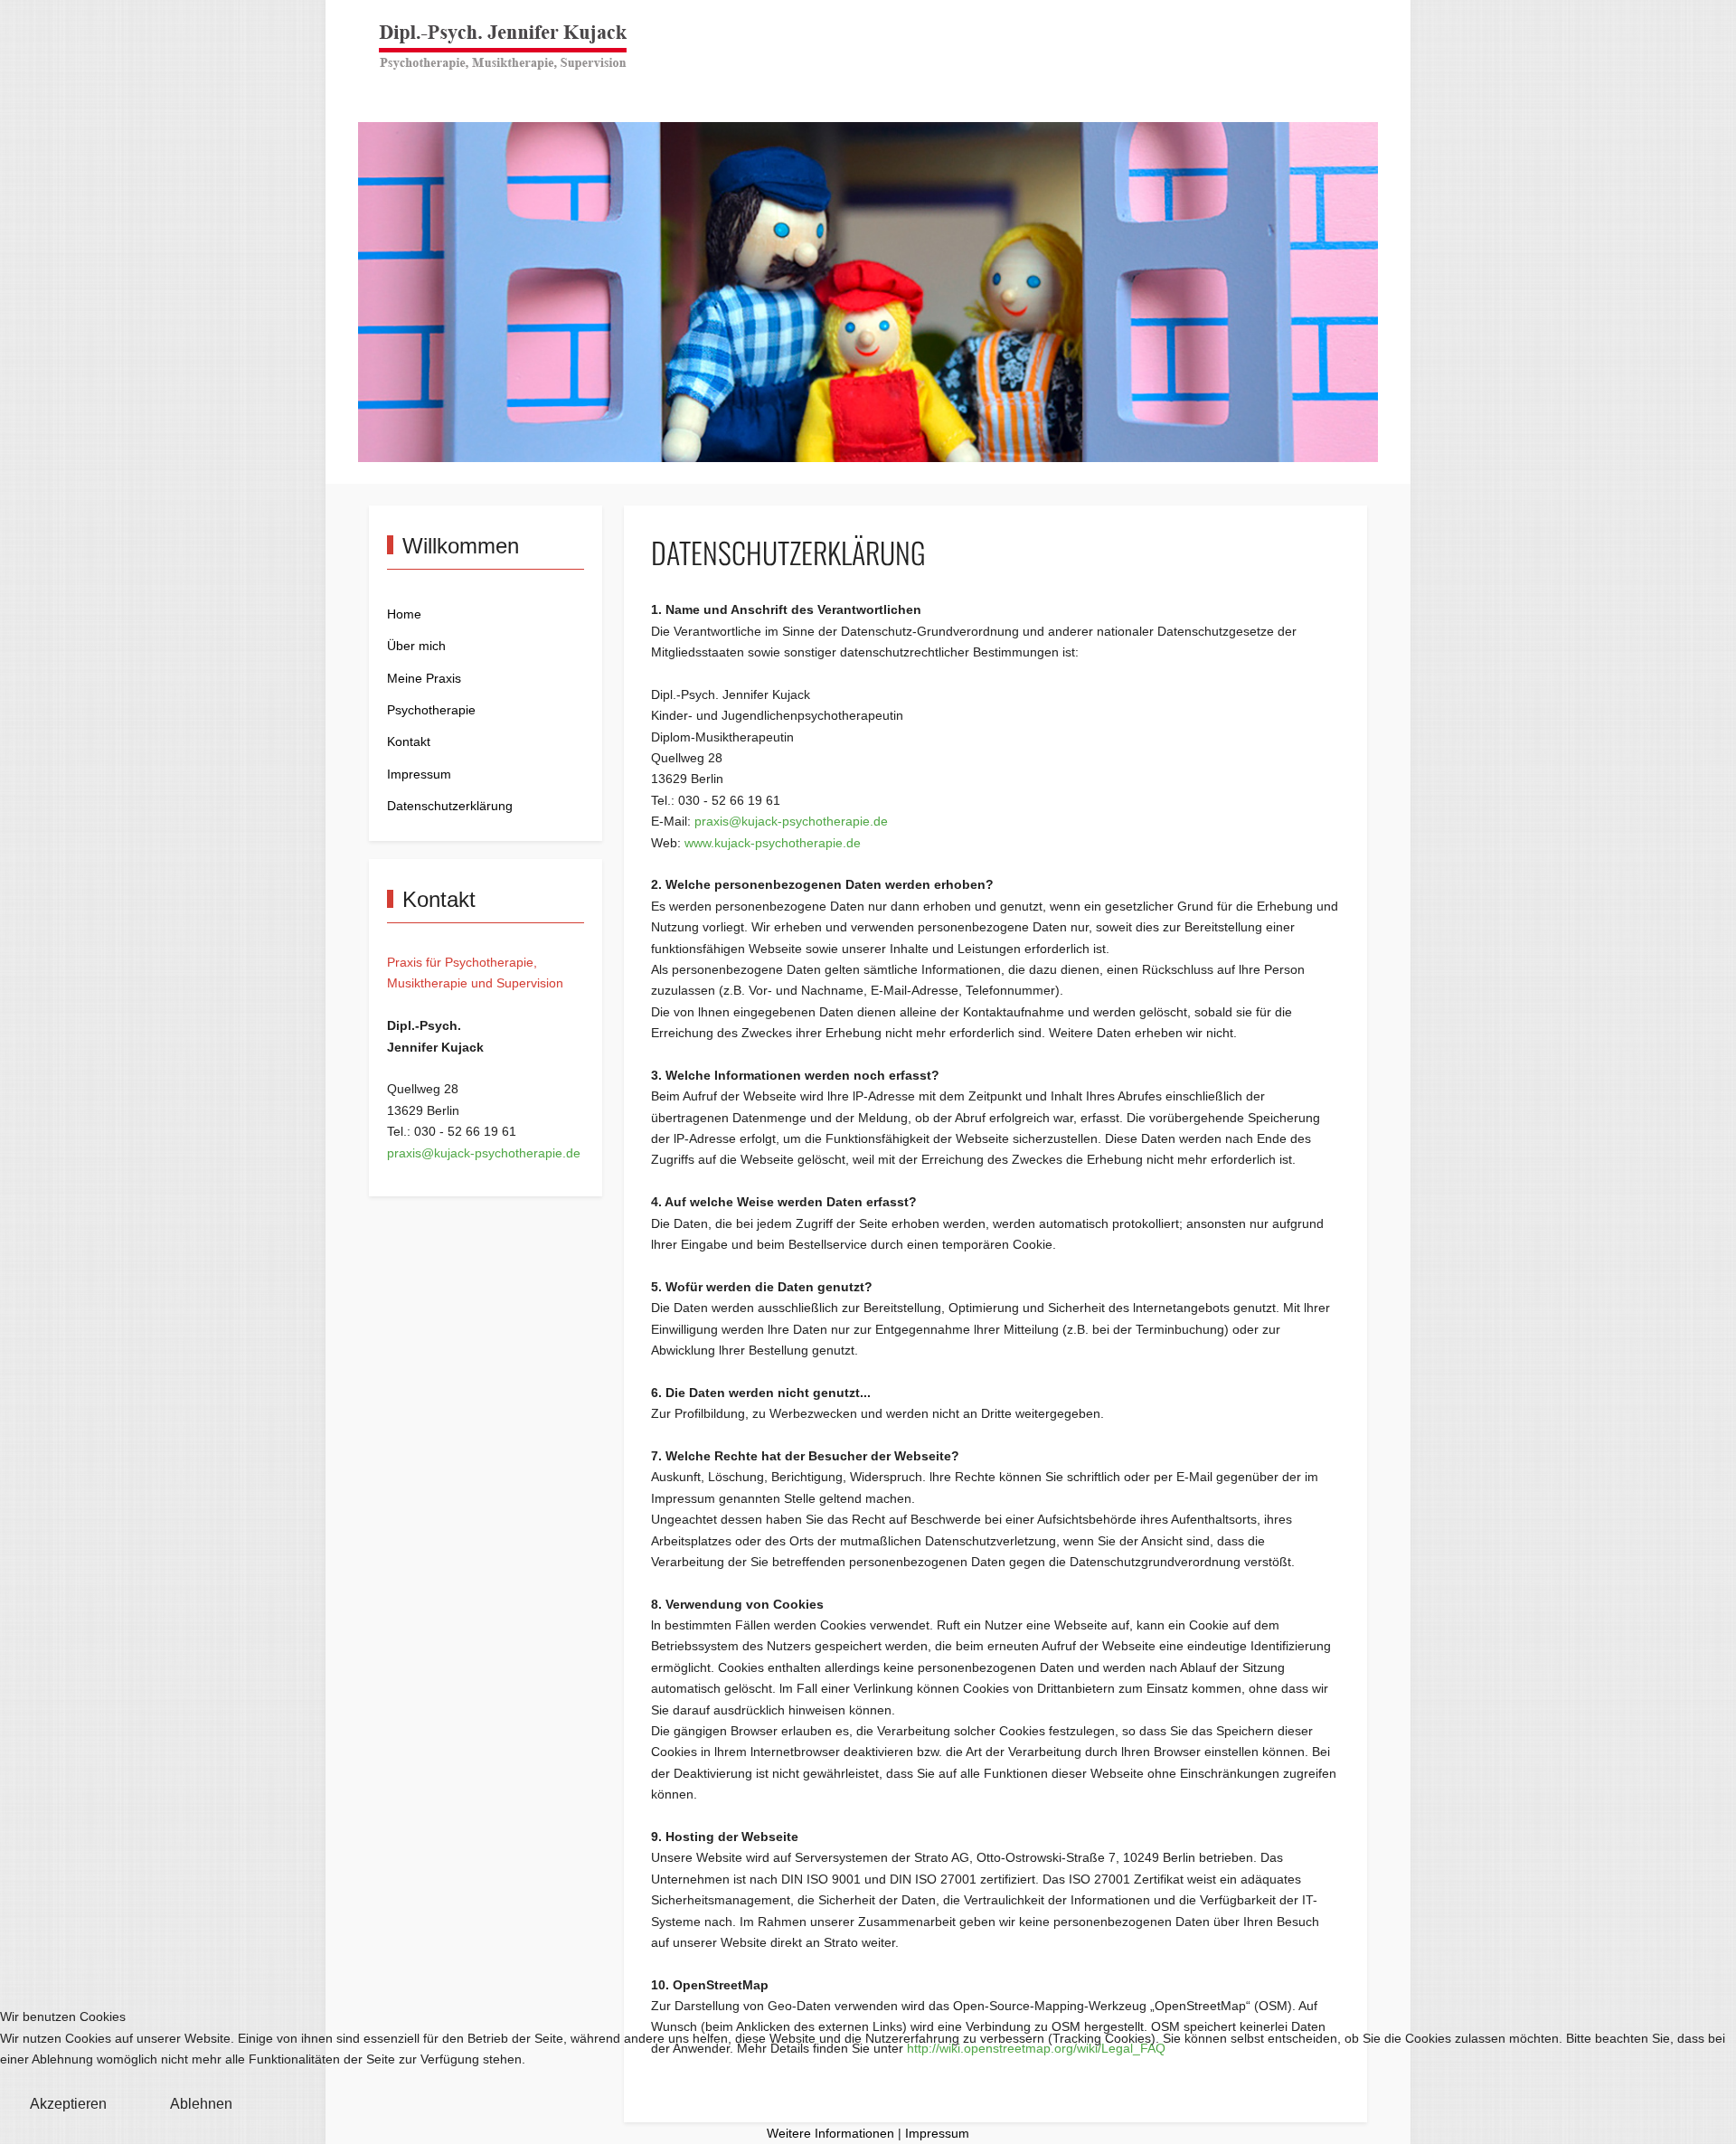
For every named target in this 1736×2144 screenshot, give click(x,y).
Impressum (937, 2134)
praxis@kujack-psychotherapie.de (484, 1153)
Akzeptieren (68, 2104)
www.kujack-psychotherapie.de (773, 843)
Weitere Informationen (830, 2134)
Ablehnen (201, 2104)
